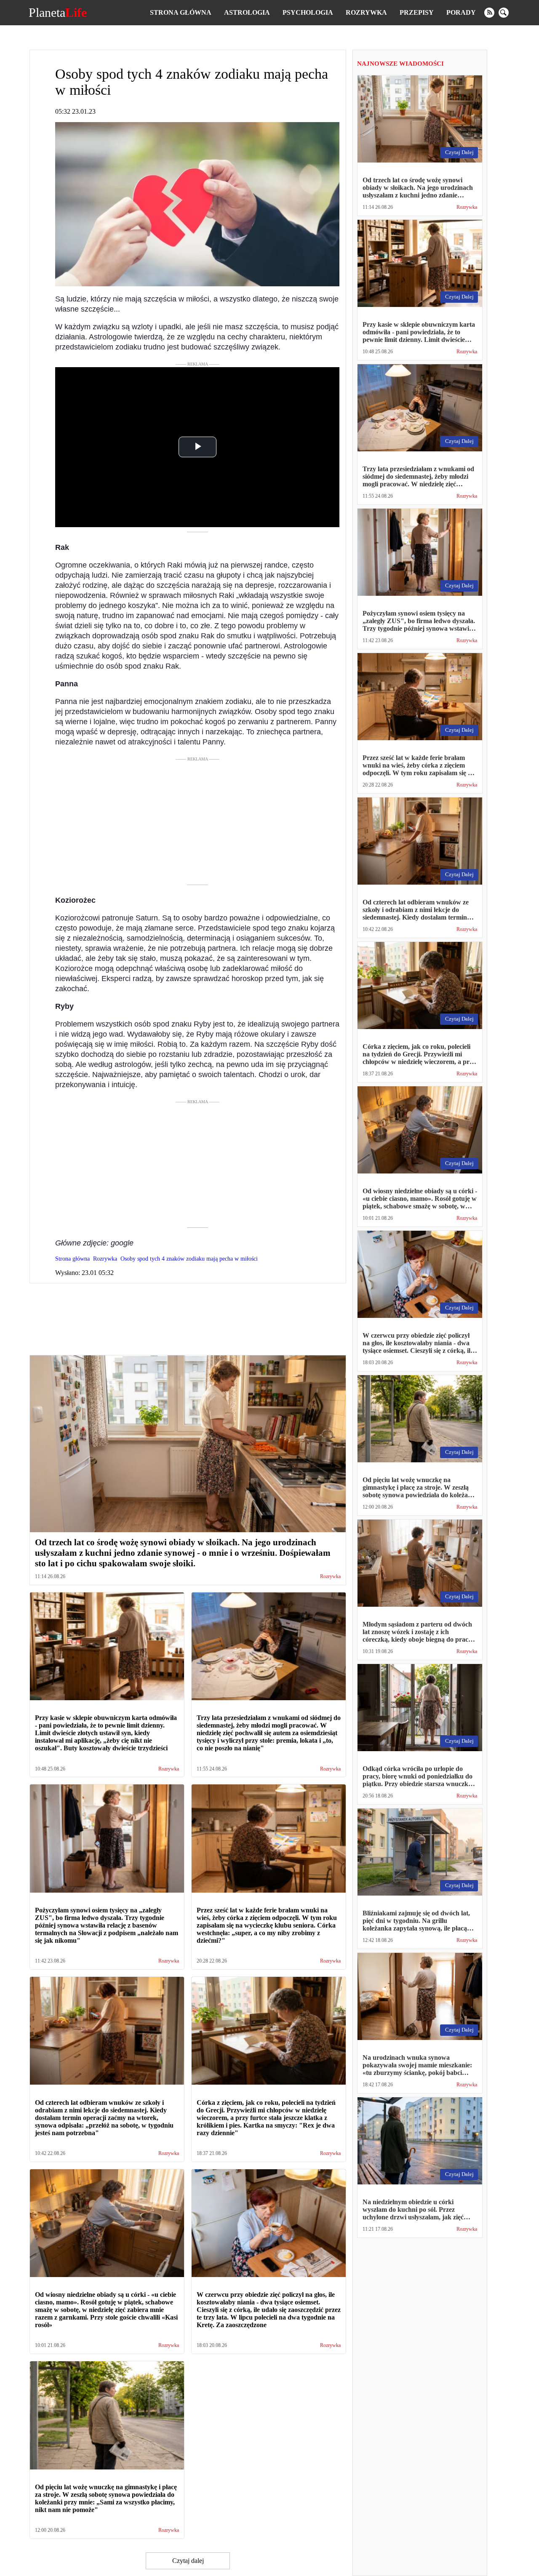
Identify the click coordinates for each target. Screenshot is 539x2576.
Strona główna (181, 12)
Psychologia (308, 12)
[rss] (489, 13)
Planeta (58, 13)
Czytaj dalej (188, 2561)
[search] (504, 13)
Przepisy (417, 12)
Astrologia (247, 12)
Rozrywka (366, 12)
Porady (461, 12)
